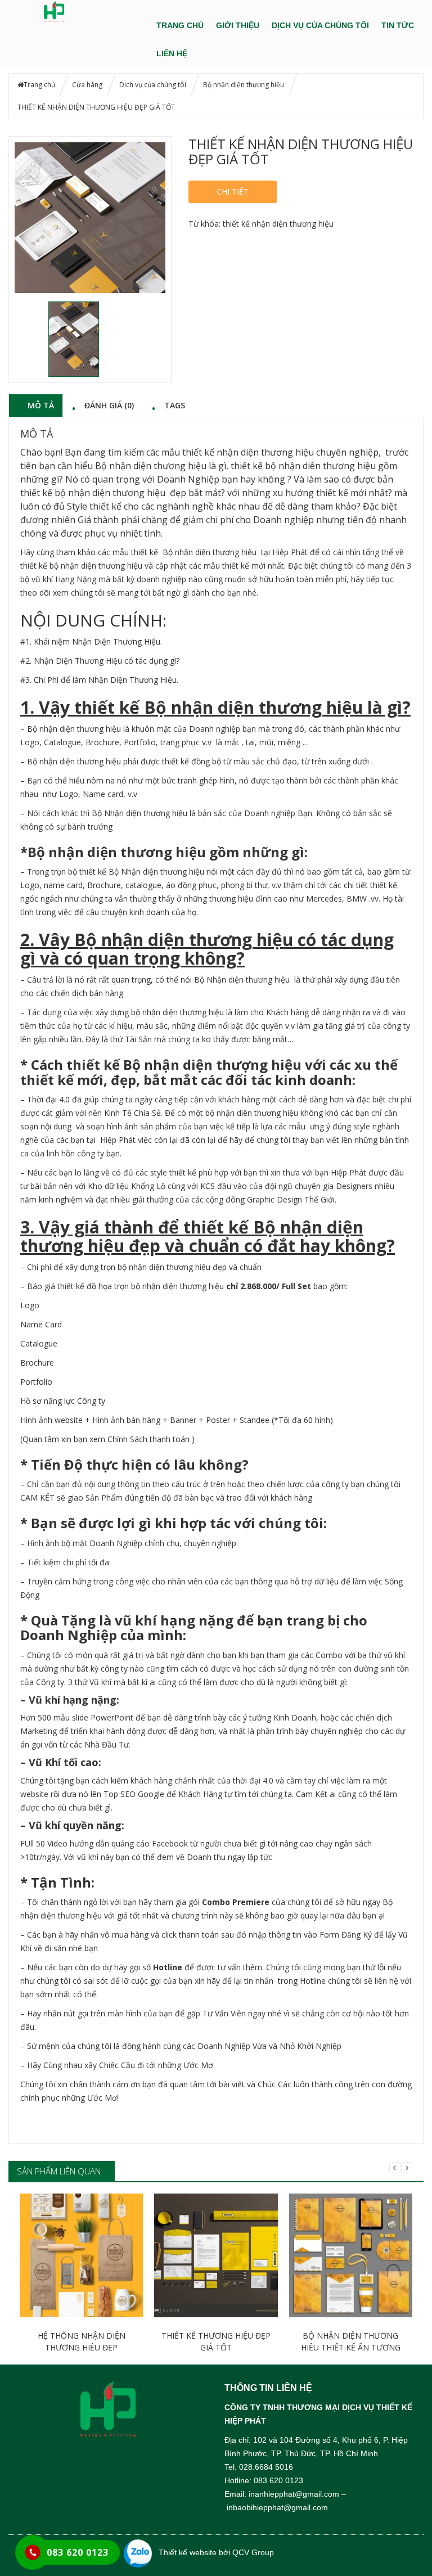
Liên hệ (172, 53)
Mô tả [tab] (41, 405)
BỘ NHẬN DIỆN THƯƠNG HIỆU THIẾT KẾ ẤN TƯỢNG (351, 2341)
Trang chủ (180, 25)
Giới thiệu (238, 25)
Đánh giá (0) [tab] (109, 405)
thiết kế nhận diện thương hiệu (278, 224)
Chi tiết (233, 192)
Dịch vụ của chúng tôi (320, 25)
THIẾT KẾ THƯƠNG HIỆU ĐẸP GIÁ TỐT (216, 2341)
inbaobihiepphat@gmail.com (277, 2507)
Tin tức (398, 25)
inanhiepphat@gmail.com (294, 2494)
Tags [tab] (175, 405)
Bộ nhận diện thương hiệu (244, 85)
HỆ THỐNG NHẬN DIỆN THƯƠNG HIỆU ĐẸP (82, 2341)
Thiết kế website (188, 2552)
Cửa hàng (87, 85)
